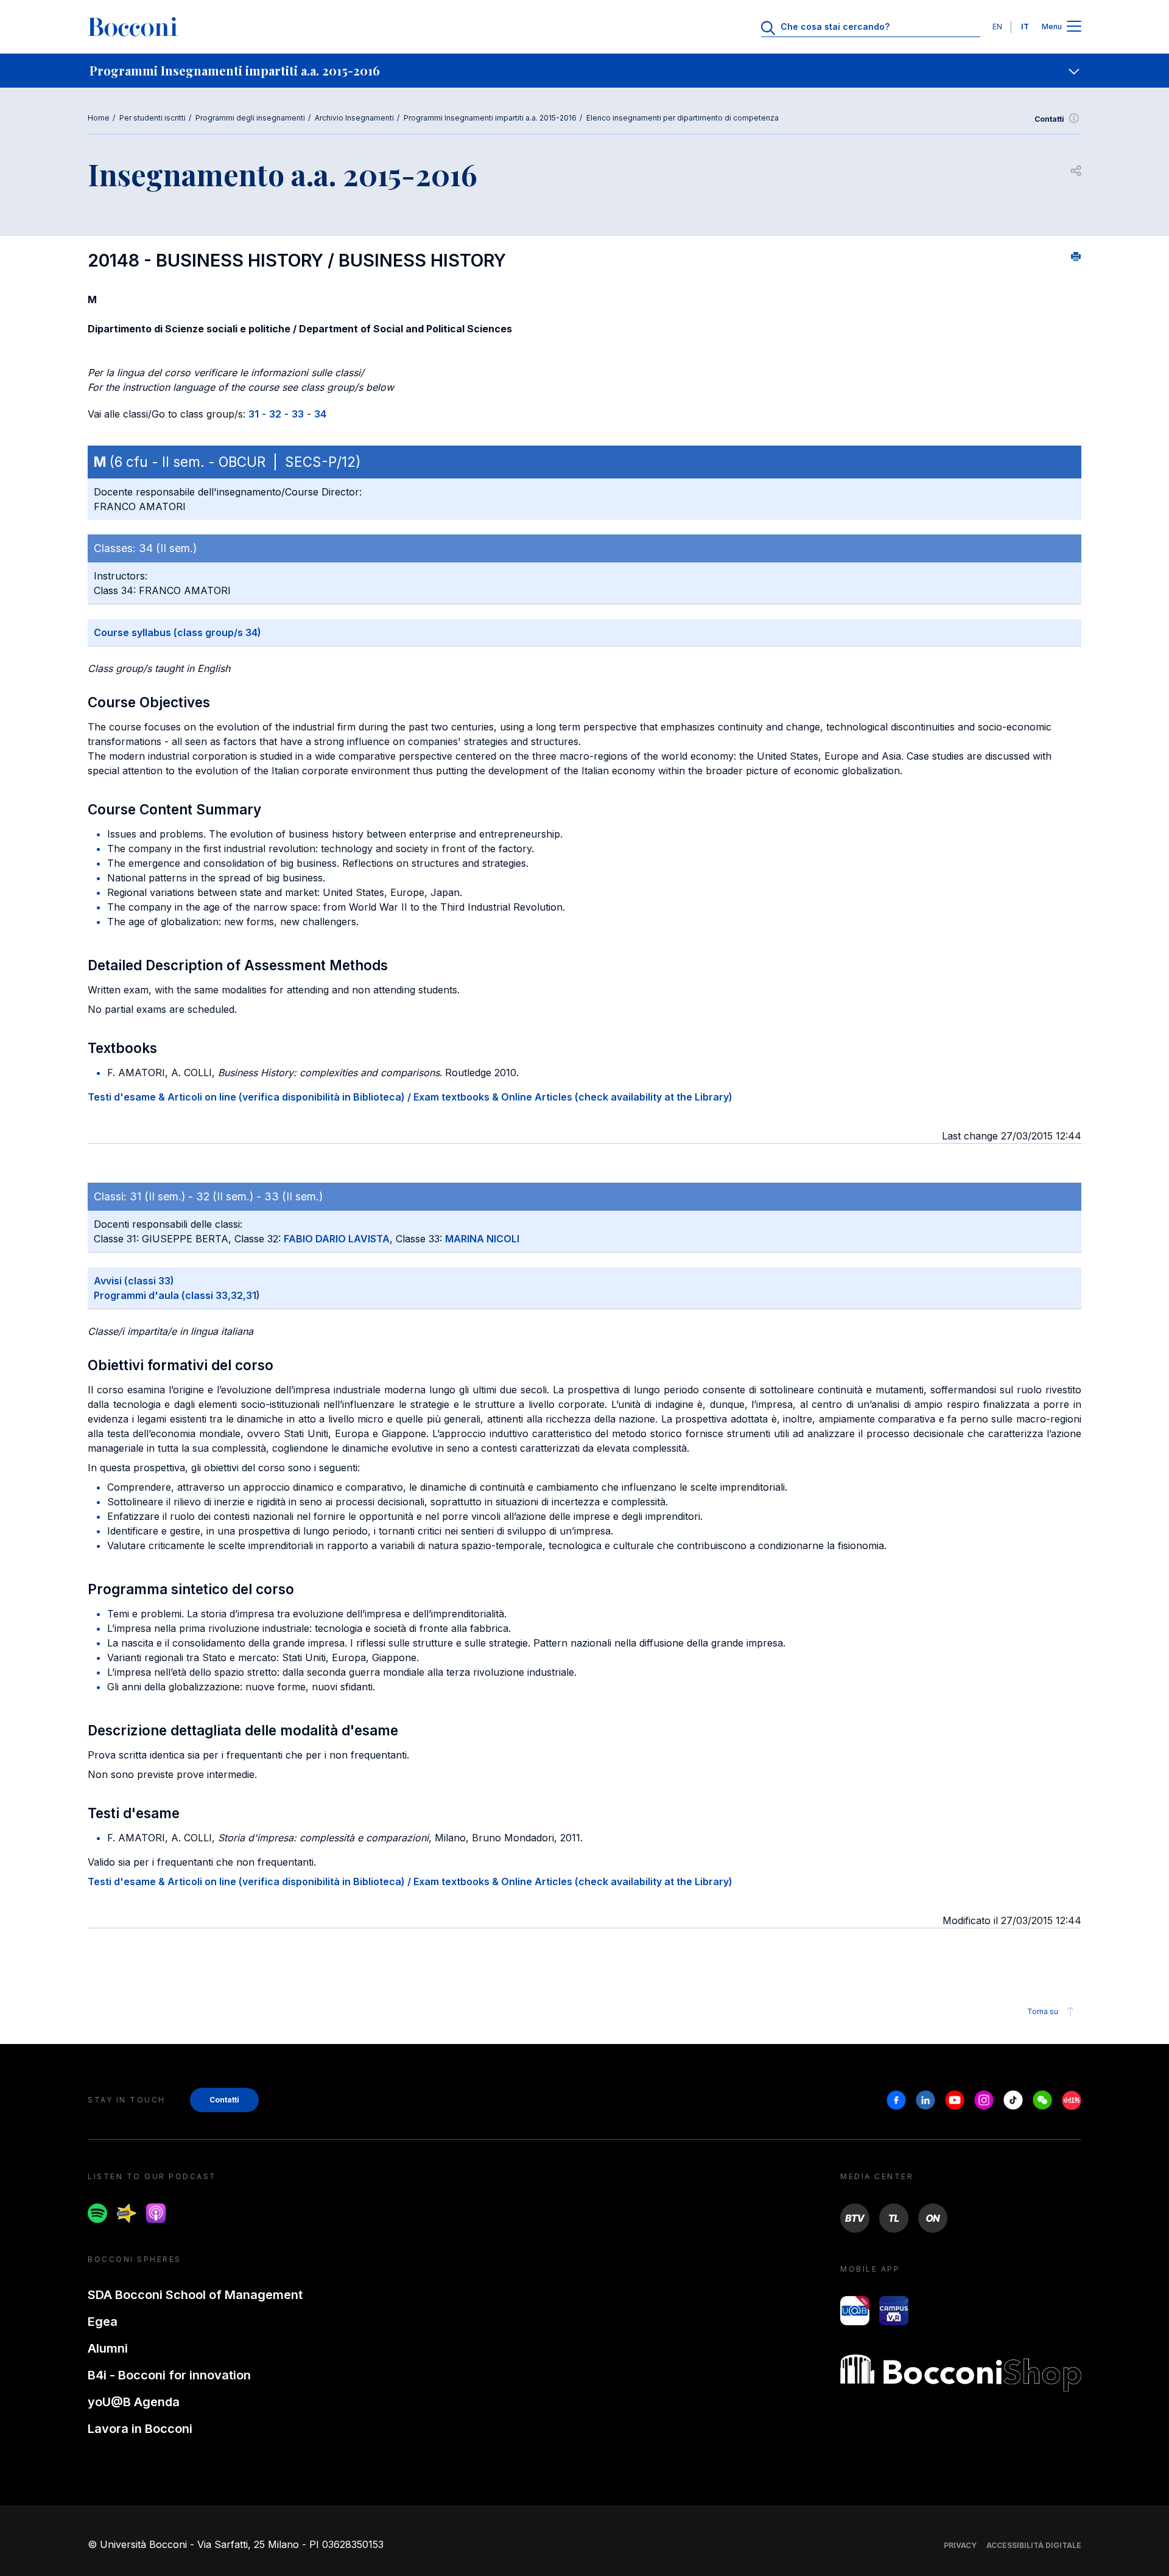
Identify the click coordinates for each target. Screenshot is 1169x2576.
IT (1025, 26)
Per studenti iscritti (153, 118)
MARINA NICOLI (482, 1239)
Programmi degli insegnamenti (250, 118)
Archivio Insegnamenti (354, 118)
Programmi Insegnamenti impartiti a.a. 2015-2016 (490, 118)
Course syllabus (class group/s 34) (177, 632)
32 (275, 414)
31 (254, 414)
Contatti (1049, 119)
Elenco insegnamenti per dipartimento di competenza (683, 118)
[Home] (133, 27)
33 (298, 414)
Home (99, 118)
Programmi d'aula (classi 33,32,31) (177, 1295)
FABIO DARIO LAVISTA (337, 1239)
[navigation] (584, 71)
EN (997, 26)
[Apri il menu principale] (1074, 27)
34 (320, 414)
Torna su (1043, 2011)
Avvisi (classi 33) (134, 1281)
